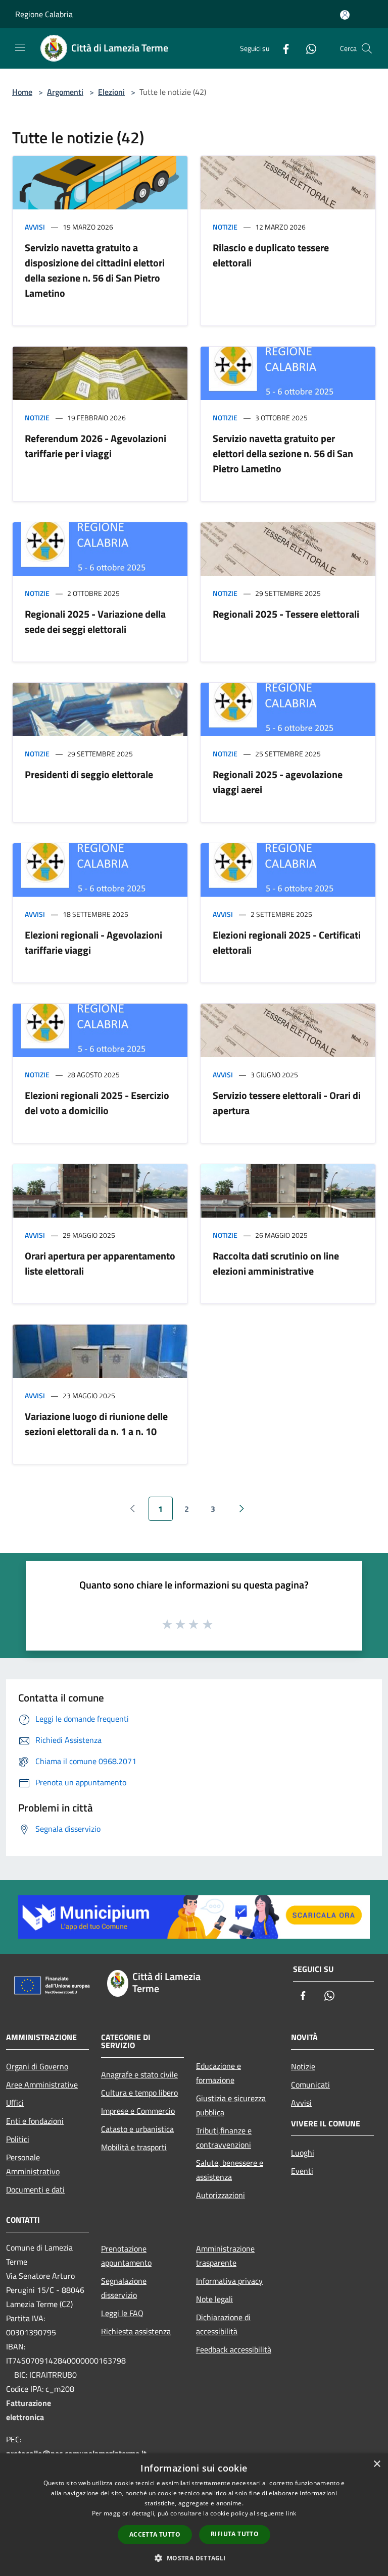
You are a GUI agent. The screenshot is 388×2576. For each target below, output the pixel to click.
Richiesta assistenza (136, 2331)
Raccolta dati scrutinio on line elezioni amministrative (276, 1263)
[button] (194, 2558)
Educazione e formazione (219, 2073)
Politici (18, 2139)
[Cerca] (367, 48)
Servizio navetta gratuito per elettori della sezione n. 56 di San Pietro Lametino (283, 453)
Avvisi (35, 227)
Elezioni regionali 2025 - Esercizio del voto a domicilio (97, 1103)
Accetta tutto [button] (155, 2534)
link (291, 2513)
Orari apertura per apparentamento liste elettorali (100, 1263)
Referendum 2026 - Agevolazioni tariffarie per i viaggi (95, 446)
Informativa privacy (229, 2281)
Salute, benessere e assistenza (230, 2170)
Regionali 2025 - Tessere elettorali (286, 614)
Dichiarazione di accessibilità (223, 2324)
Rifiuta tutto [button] (235, 2534)
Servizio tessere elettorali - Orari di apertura (287, 1103)
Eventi (302, 2171)
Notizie (225, 227)
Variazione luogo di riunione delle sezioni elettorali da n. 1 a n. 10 (96, 1424)
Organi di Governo (37, 2066)
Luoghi (303, 2153)
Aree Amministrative (42, 2085)
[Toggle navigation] (20, 47)
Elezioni (111, 92)
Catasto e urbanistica (137, 2129)
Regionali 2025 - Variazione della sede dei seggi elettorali (95, 621)
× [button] (377, 2464)
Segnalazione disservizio (124, 2288)
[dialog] (194, 2515)
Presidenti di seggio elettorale (89, 774)
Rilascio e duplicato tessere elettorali (271, 255)
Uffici (15, 2103)
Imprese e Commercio (138, 2111)
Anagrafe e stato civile (139, 2074)
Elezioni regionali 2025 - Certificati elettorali (287, 942)
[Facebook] (282, 48)
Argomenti (65, 92)
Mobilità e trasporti (134, 2147)
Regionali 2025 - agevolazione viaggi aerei (278, 782)
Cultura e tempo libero (139, 2093)
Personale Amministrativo (33, 2164)
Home (22, 92)
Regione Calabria (44, 14)
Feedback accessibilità (234, 2349)
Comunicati (310, 2085)
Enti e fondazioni (35, 2121)
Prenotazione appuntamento (126, 2256)
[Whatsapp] (307, 48)
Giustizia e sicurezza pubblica (231, 2105)
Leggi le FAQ (122, 2313)
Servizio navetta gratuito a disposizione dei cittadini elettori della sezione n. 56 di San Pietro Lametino (95, 270)
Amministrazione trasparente (225, 2256)
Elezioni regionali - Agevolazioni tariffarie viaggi (93, 942)
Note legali (214, 2299)
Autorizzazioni (221, 2195)
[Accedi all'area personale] (345, 15)
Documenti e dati (35, 2189)
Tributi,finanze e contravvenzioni (224, 2137)
